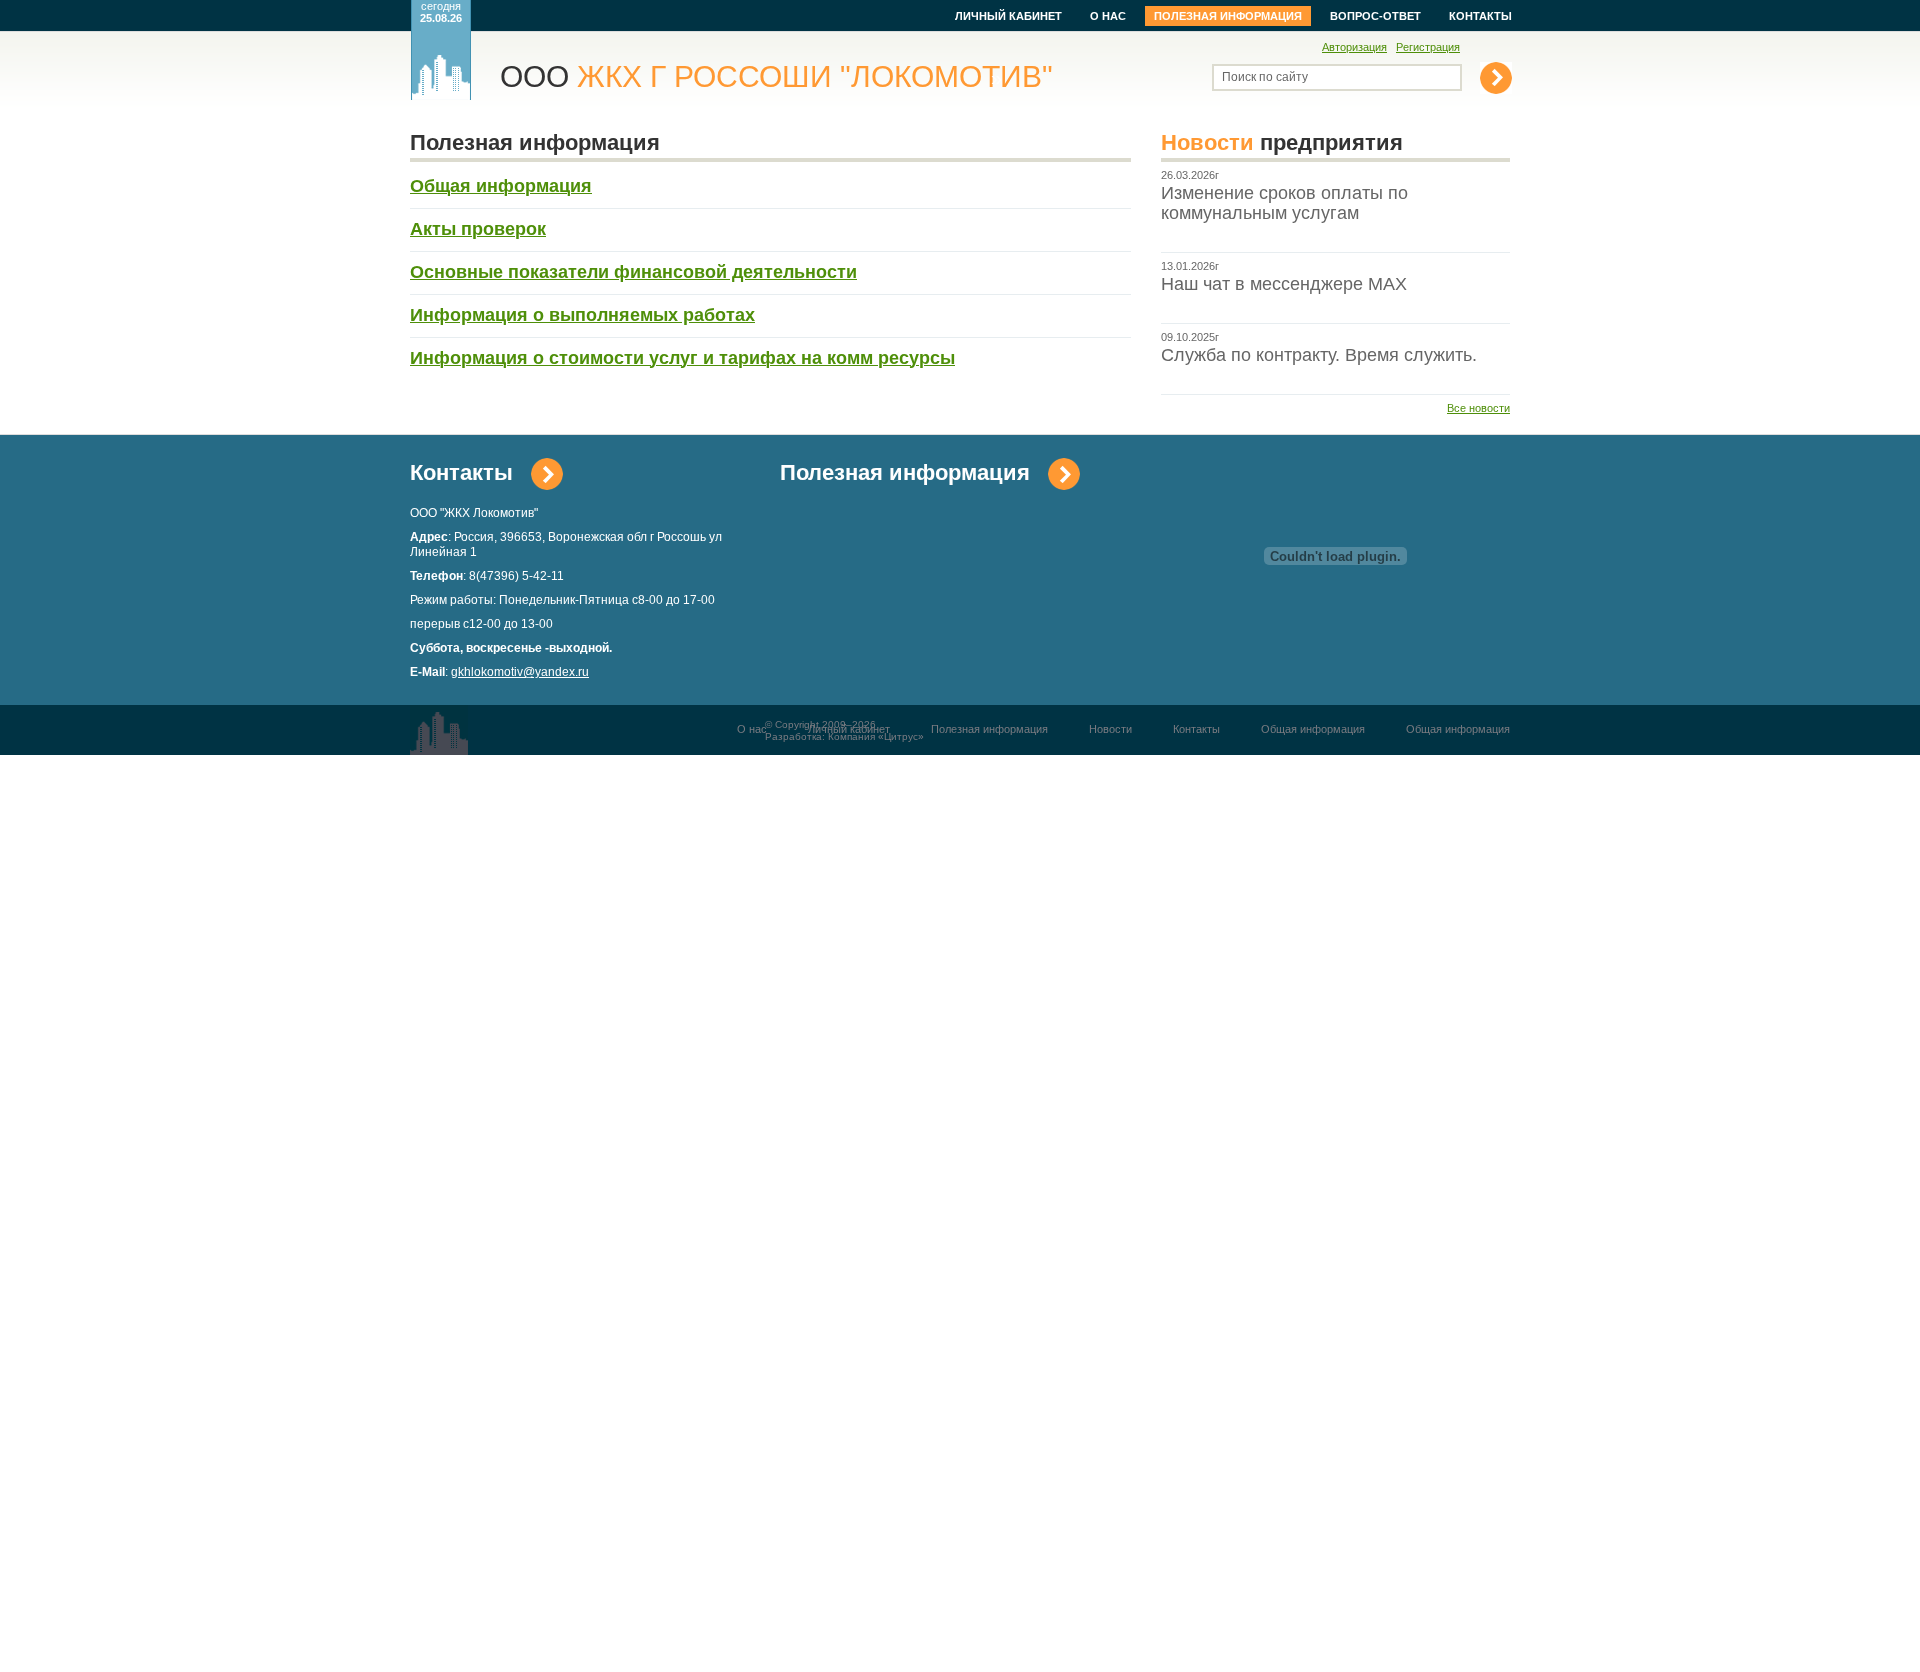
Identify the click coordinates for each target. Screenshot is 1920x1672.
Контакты (1480, 16)
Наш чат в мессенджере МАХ (1284, 284)
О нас (1108, 16)
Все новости (1478, 408)
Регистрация (1428, 47)
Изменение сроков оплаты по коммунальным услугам (1284, 203)
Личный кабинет (1008, 16)
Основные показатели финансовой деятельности (633, 272)
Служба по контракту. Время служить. (1319, 355)
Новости (1110, 729)
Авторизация (1354, 47)
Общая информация (1313, 729)
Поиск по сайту (1265, 77)
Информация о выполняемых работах (582, 315)
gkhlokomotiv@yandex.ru (520, 672)
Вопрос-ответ (1375, 16)
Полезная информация (1228, 16)
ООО (776, 76)
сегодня (441, 12)
